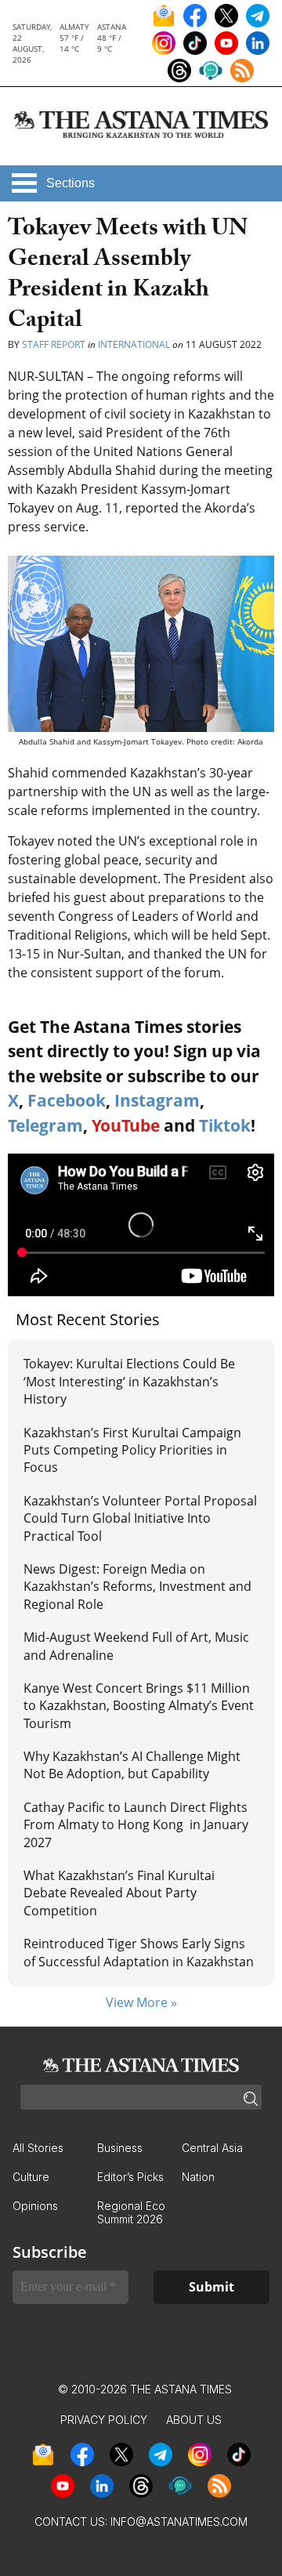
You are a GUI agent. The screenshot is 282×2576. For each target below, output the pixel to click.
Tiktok (225, 1125)
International (134, 344)
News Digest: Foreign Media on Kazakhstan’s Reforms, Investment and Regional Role (137, 1587)
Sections (70, 183)
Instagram (157, 1100)
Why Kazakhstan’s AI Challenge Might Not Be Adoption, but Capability (132, 1765)
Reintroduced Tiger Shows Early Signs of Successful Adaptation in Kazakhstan (139, 1952)
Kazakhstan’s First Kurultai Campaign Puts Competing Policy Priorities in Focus (132, 1450)
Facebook (67, 1100)
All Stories (38, 2148)
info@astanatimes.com (179, 2522)
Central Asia (212, 2148)
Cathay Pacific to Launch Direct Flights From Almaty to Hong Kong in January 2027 (136, 1825)
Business (120, 2148)
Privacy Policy (104, 2420)
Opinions (35, 2206)
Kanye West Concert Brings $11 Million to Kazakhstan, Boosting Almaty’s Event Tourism (139, 1706)
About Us (194, 2420)
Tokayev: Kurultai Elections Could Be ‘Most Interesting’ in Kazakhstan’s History (129, 1381)
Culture (31, 2177)
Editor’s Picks (130, 2177)
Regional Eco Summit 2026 (131, 2212)
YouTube (126, 1125)
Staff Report (54, 344)
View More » (141, 2002)
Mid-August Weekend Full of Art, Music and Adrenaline (136, 1646)
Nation (198, 2177)
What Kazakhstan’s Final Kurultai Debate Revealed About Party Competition (119, 1893)
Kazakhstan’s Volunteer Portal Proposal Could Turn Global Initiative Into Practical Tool (140, 1518)
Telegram (45, 1125)
